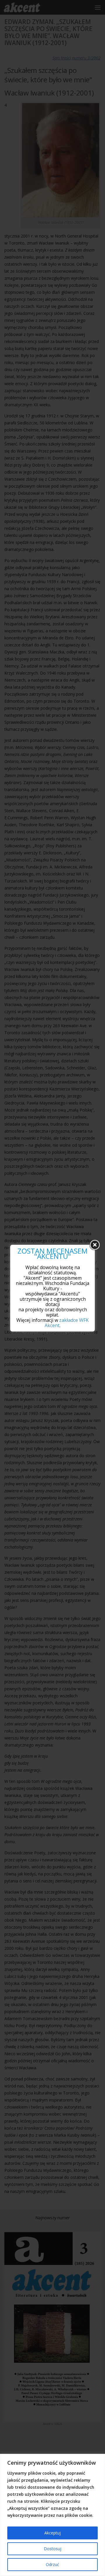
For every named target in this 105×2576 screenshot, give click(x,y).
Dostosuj (52, 2549)
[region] (52, 2515)
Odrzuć (52, 2564)
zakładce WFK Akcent (67, 1323)
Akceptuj (52, 2533)
